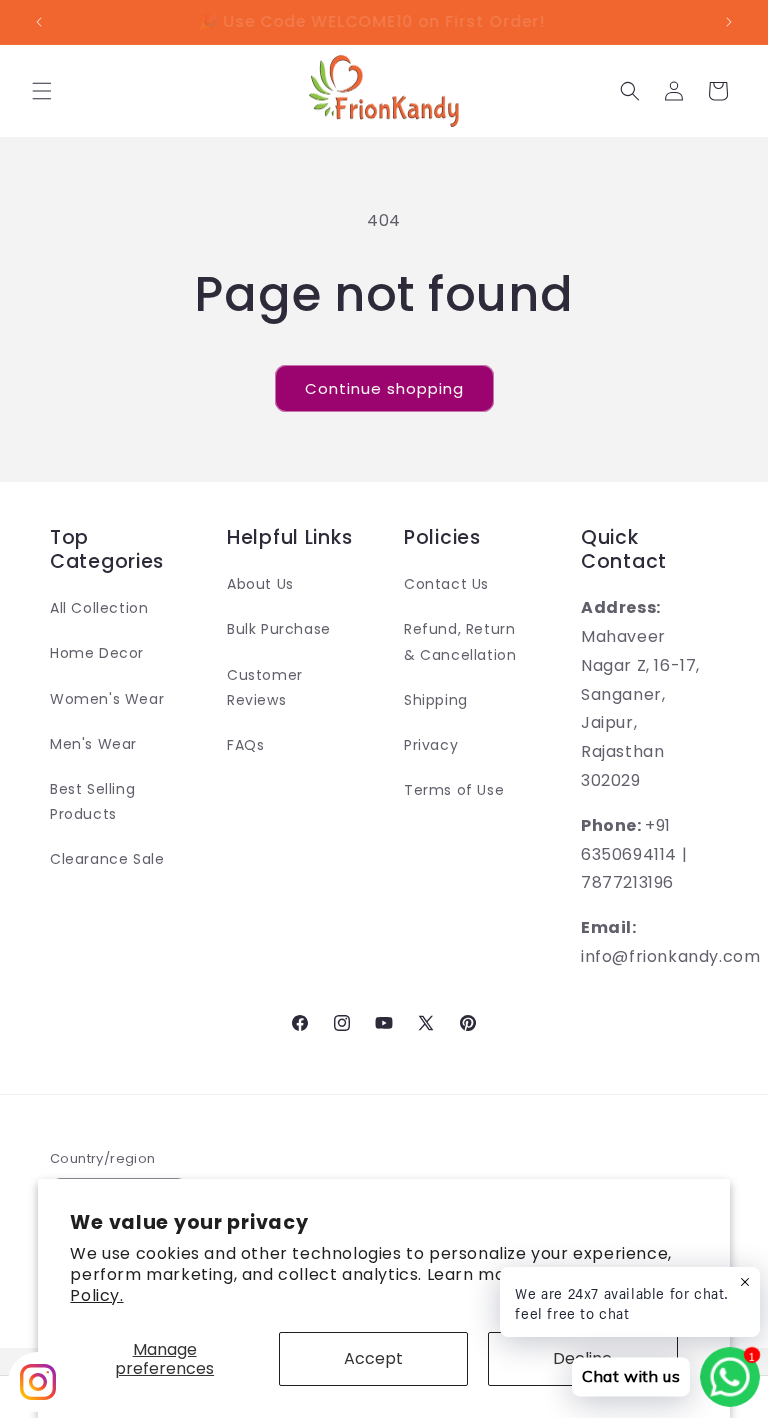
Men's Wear (93, 744)
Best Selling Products (92, 801)
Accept (373, 1358)
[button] (42, 91)
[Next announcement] (729, 22)
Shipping (436, 700)
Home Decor (97, 653)
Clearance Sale (107, 859)
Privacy (431, 745)
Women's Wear (107, 699)
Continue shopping (384, 388)
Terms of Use (454, 790)
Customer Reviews (265, 687)
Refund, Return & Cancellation (460, 641)
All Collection (99, 608)
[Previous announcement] (39, 22)
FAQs (245, 745)
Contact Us (446, 584)
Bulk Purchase (279, 629)
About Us (260, 584)
